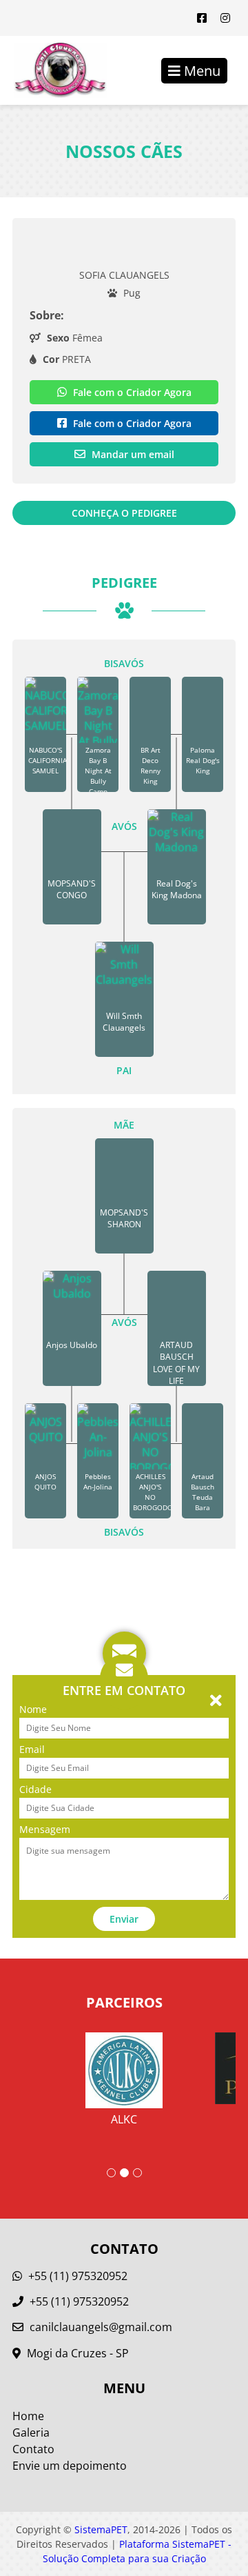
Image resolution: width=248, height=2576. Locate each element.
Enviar (124, 1919)
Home (28, 2416)
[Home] (53, 70)
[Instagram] (225, 18)
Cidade (35, 1789)
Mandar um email (132, 454)
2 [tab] (124, 2173)
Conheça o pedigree (124, 513)
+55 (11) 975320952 (76, 2276)
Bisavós (124, 663)
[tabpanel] (124, 2070)
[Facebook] (202, 18)
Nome (33, 1709)
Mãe (124, 1125)
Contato (33, 2449)
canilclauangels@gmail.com (101, 2327)
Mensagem (45, 1829)
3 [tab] (137, 2173)
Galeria (31, 2433)
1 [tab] (111, 2173)
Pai (124, 1070)
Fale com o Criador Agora (131, 392)
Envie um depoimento (70, 2466)
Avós (124, 826)
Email (32, 1749)
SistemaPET (101, 2529)
